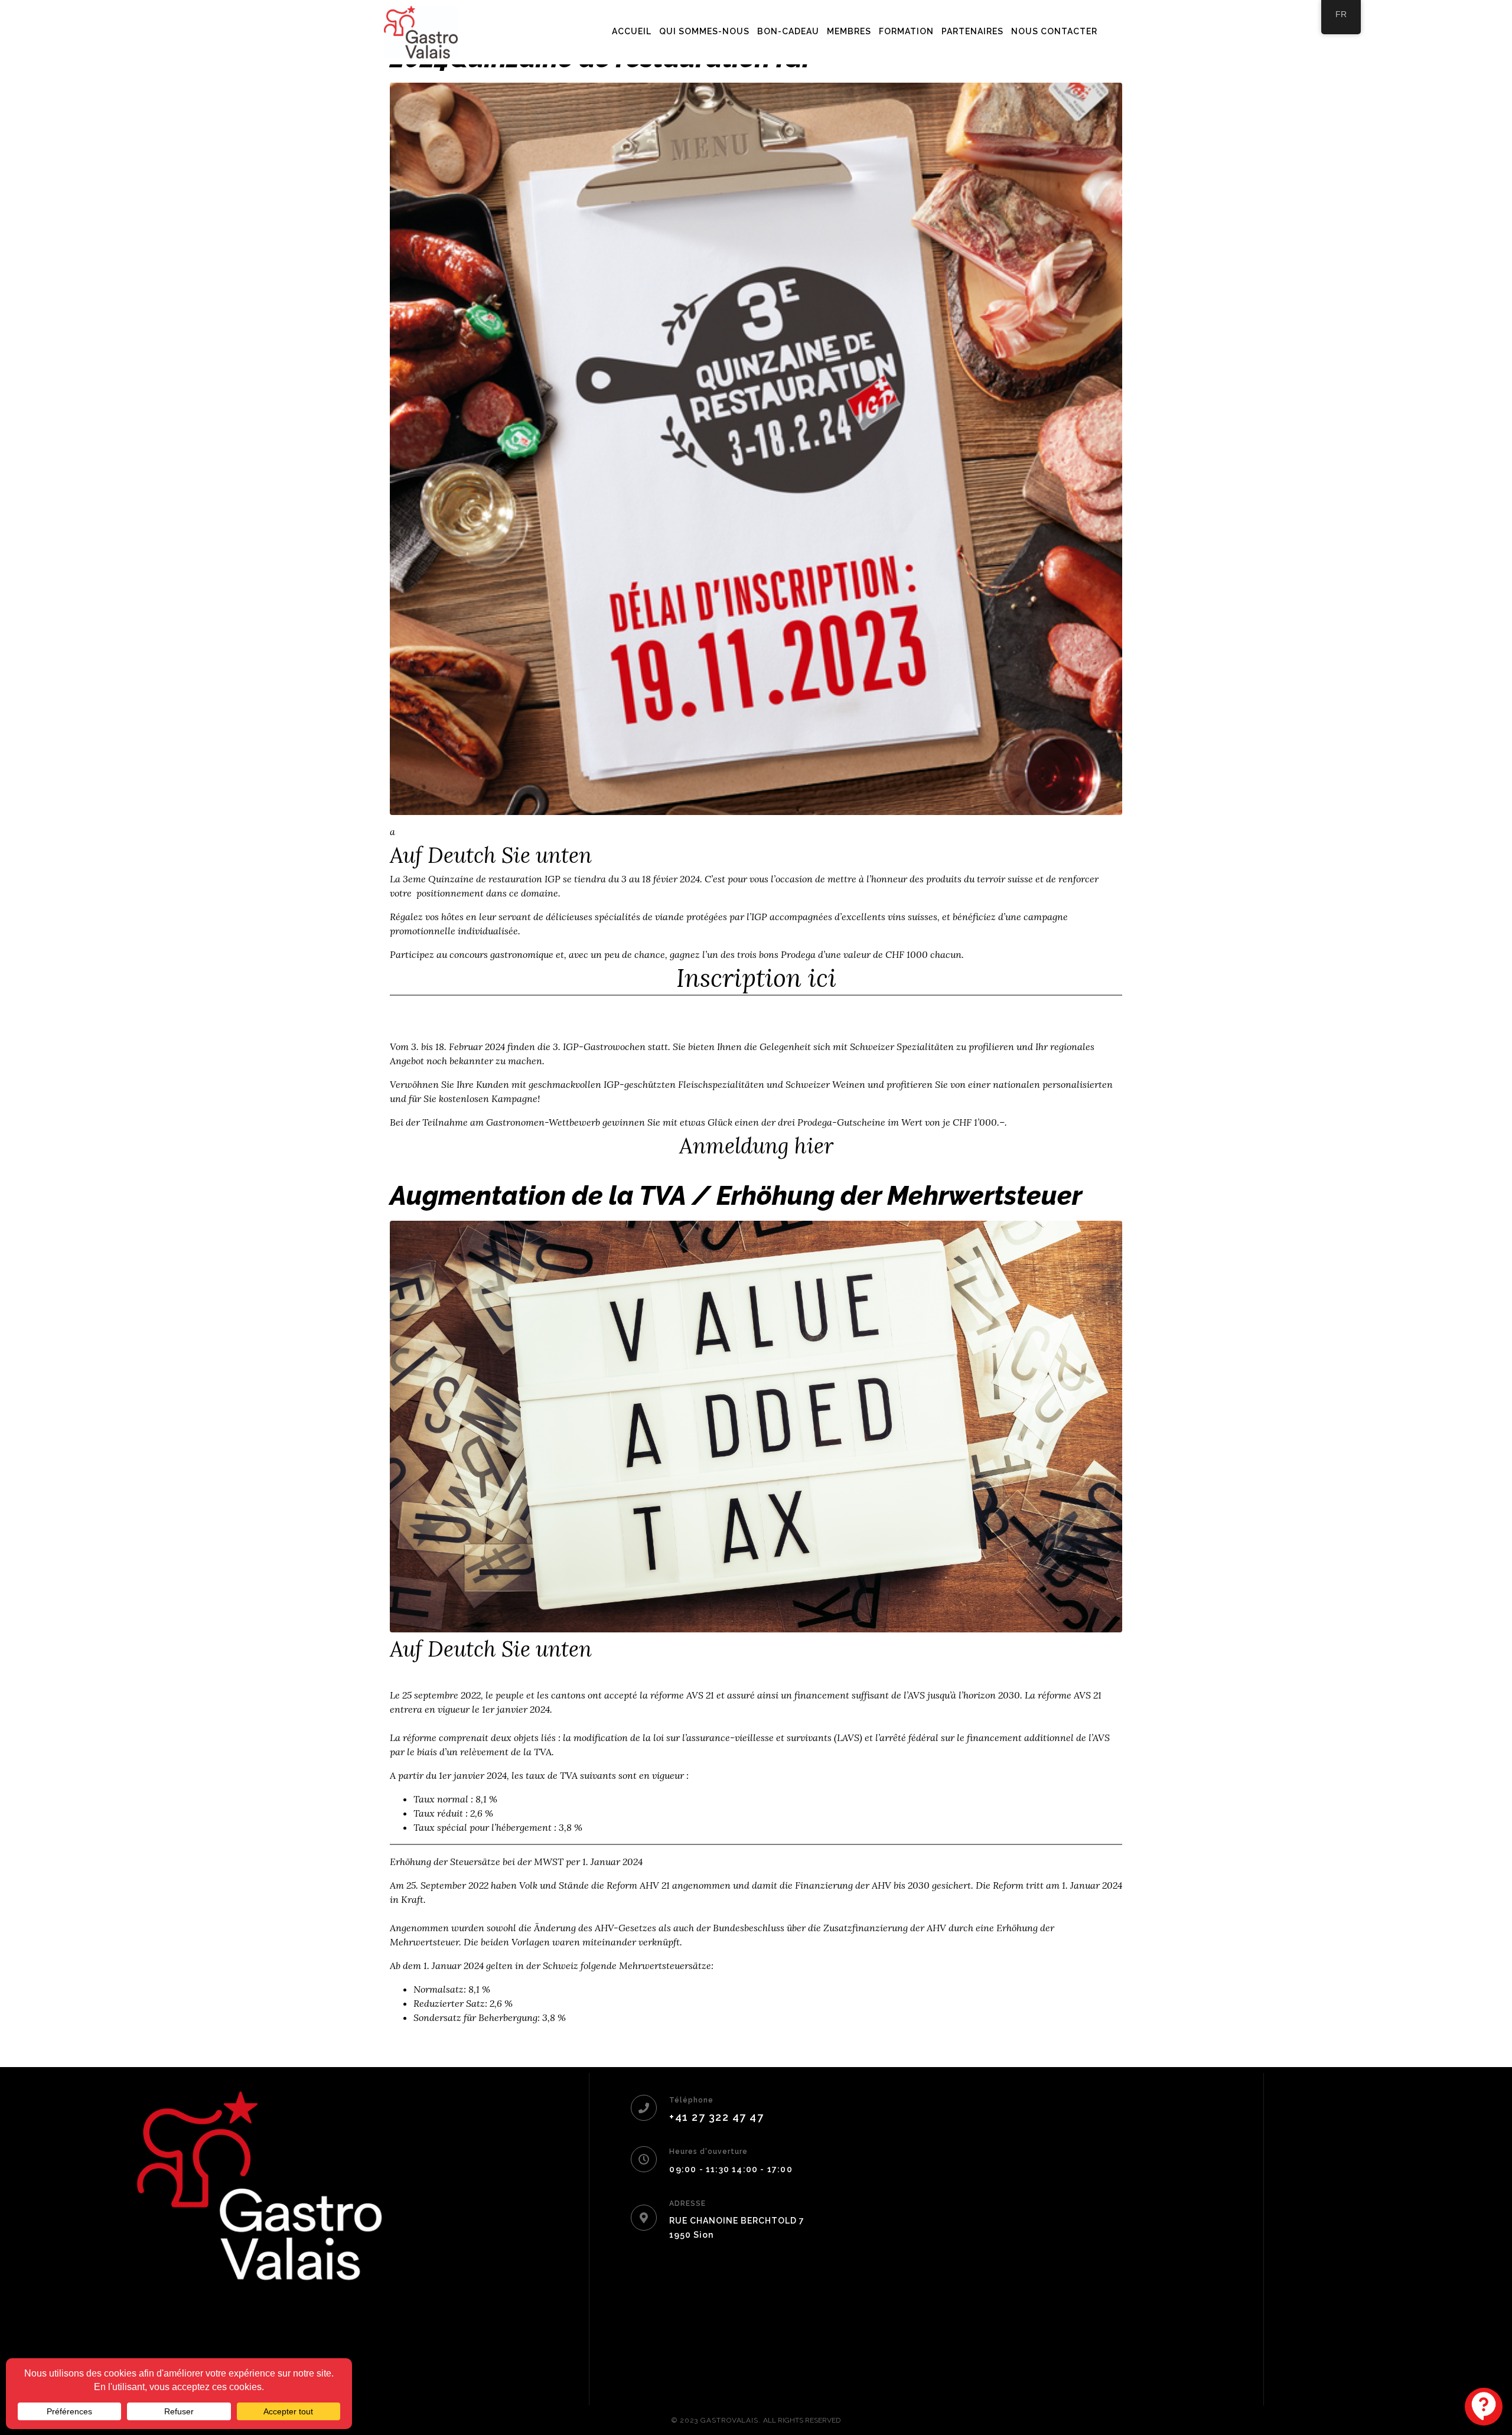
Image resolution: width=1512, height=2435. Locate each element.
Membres (849, 31)
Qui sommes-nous (704, 31)
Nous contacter (1054, 31)
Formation (906, 31)
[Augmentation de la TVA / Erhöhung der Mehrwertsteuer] (756, 1425)
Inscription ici (756, 978)
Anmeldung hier (756, 1146)
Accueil (632, 31)
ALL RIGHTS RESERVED (802, 2420)
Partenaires (972, 31)
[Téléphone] (644, 2108)
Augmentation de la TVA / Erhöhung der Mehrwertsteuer (736, 1196)
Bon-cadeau (788, 31)
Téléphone (691, 2100)
